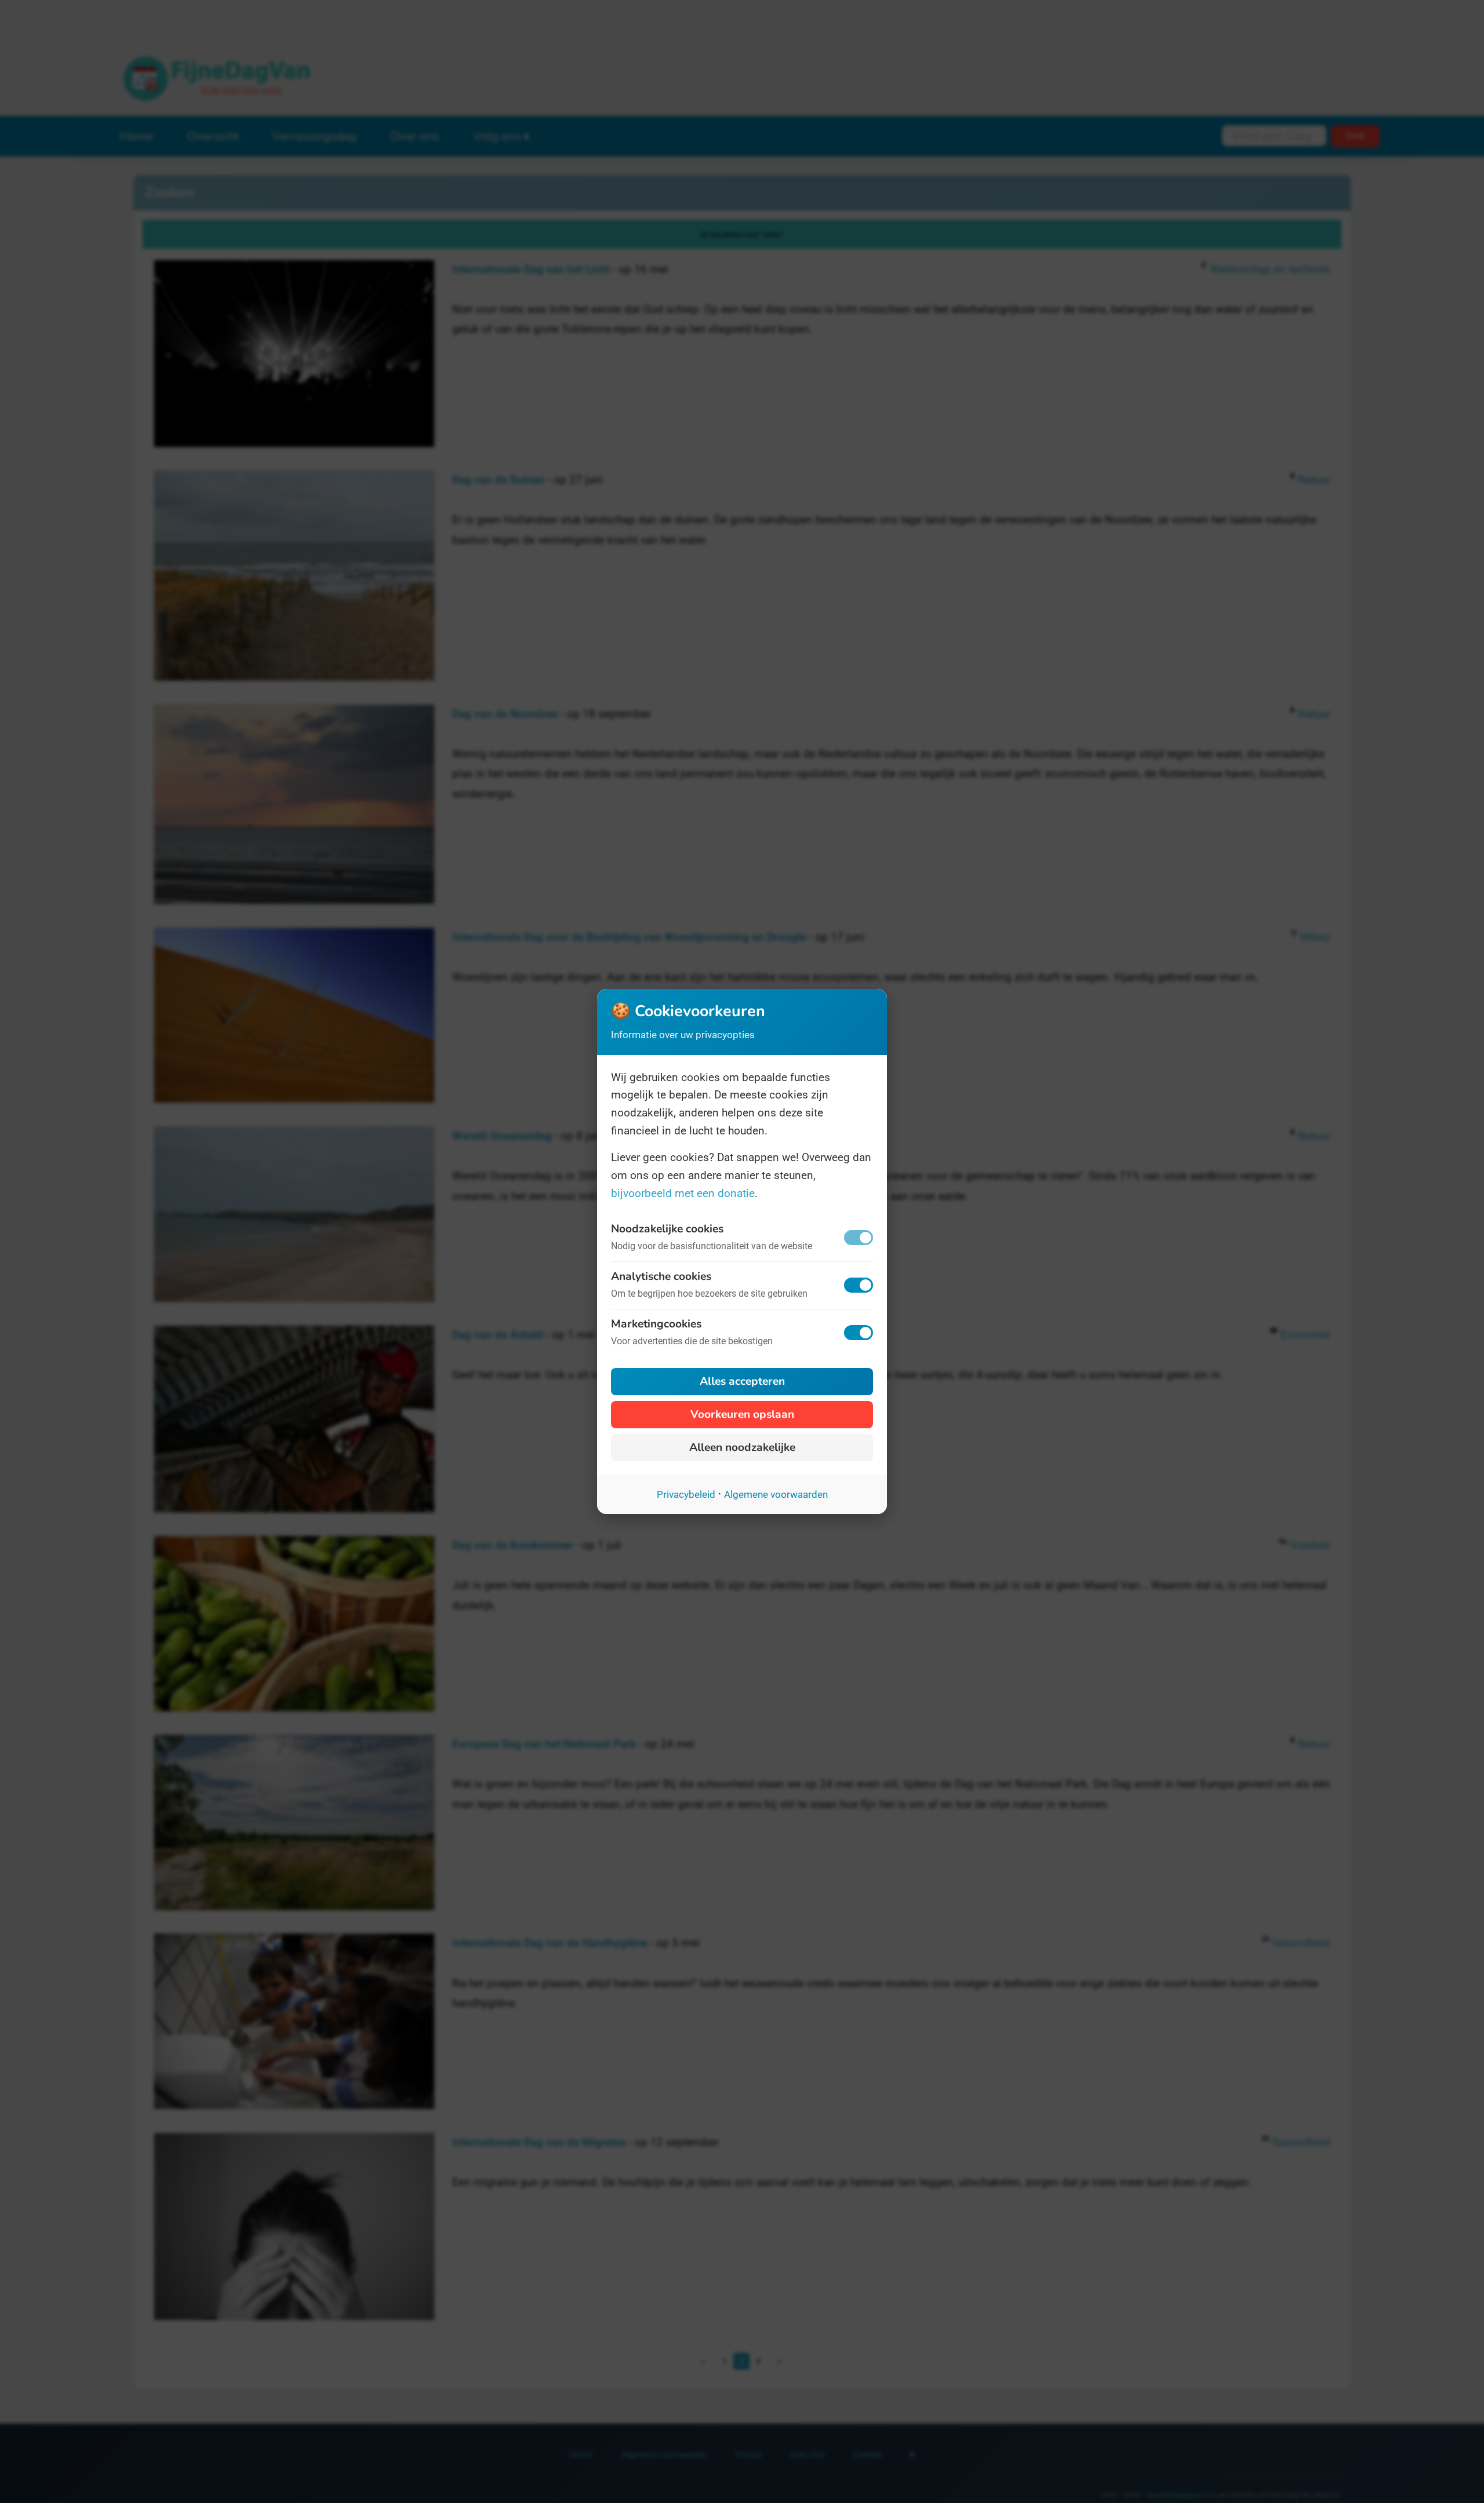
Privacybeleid (686, 1494)
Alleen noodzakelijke (742, 1447)
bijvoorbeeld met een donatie (683, 1193)
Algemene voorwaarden (776, 1494)
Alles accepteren (742, 1381)
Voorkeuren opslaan (742, 1414)
